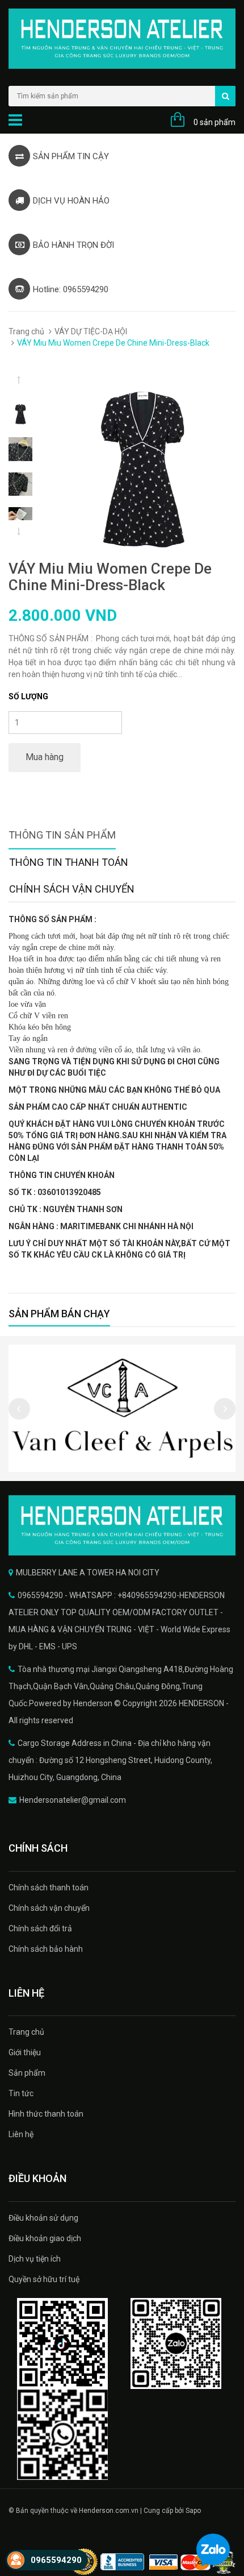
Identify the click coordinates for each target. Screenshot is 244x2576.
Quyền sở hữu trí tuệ (44, 2279)
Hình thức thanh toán (46, 2114)
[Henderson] (122, 1525)
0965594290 (56, 2560)
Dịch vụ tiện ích (35, 2259)
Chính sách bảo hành (46, 1949)
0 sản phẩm (214, 122)
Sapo (193, 2511)
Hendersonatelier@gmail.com (73, 1800)
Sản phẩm (27, 2073)
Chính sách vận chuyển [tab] (72, 889)
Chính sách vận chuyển (49, 1908)
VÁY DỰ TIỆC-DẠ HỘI (91, 331)
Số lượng (28, 696)
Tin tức (21, 2093)
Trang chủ (26, 331)
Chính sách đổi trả (40, 1928)
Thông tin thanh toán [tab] (69, 862)
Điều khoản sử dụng (43, 2218)
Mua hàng (45, 757)
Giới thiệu (25, 2052)
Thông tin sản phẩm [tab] (62, 835)
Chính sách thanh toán (49, 1888)
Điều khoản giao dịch (45, 2238)
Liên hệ (21, 2134)
